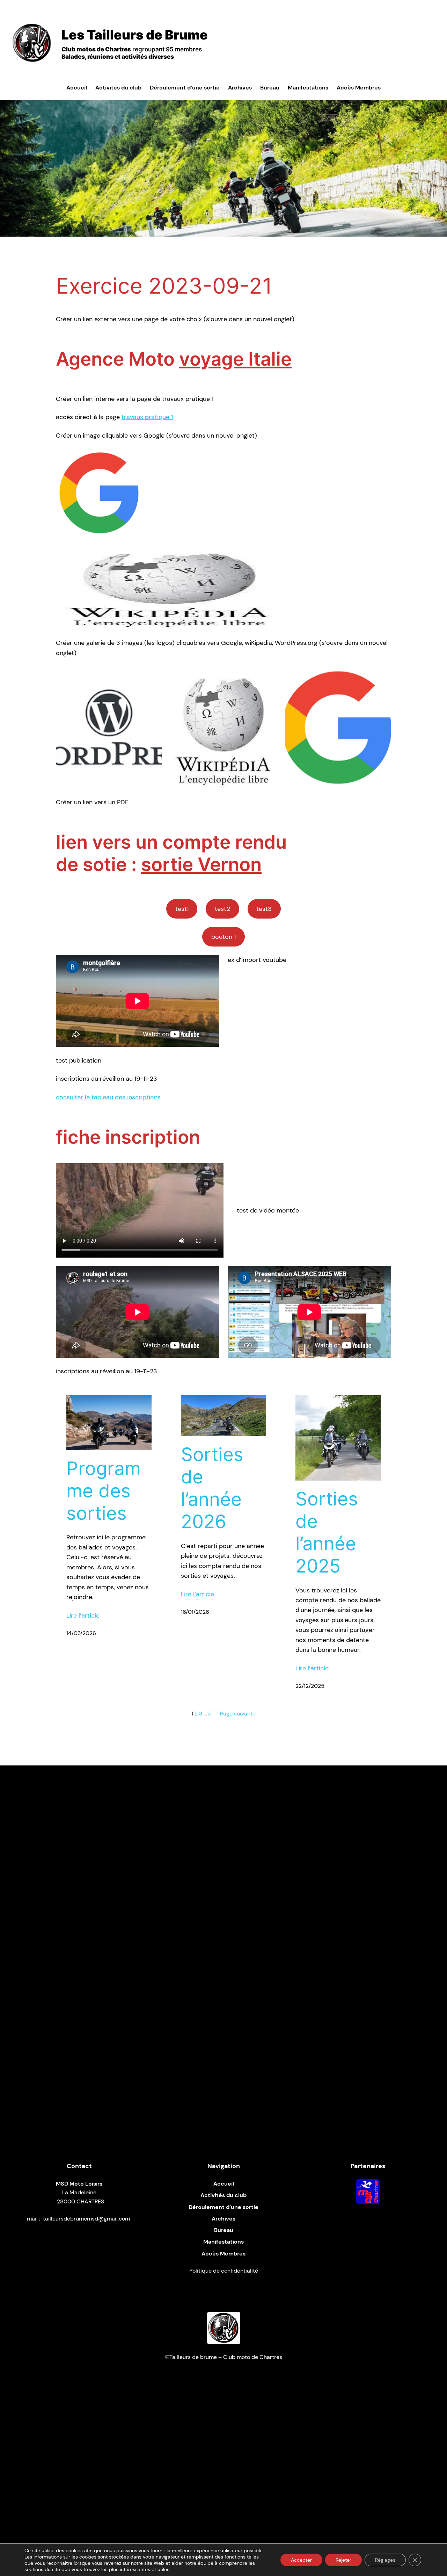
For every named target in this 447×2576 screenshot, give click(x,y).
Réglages (385, 2560)
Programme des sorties (104, 1491)
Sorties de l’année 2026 (212, 1488)
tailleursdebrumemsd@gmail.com (86, 2219)
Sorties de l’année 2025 (327, 1532)
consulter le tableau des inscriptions (108, 1097)
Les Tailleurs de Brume (135, 35)
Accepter (301, 2560)
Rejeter (343, 2560)
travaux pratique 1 (147, 417)
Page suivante (238, 1714)
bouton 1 (223, 937)
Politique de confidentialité (224, 2271)
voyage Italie (235, 359)
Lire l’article (83, 1616)
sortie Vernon (201, 864)
